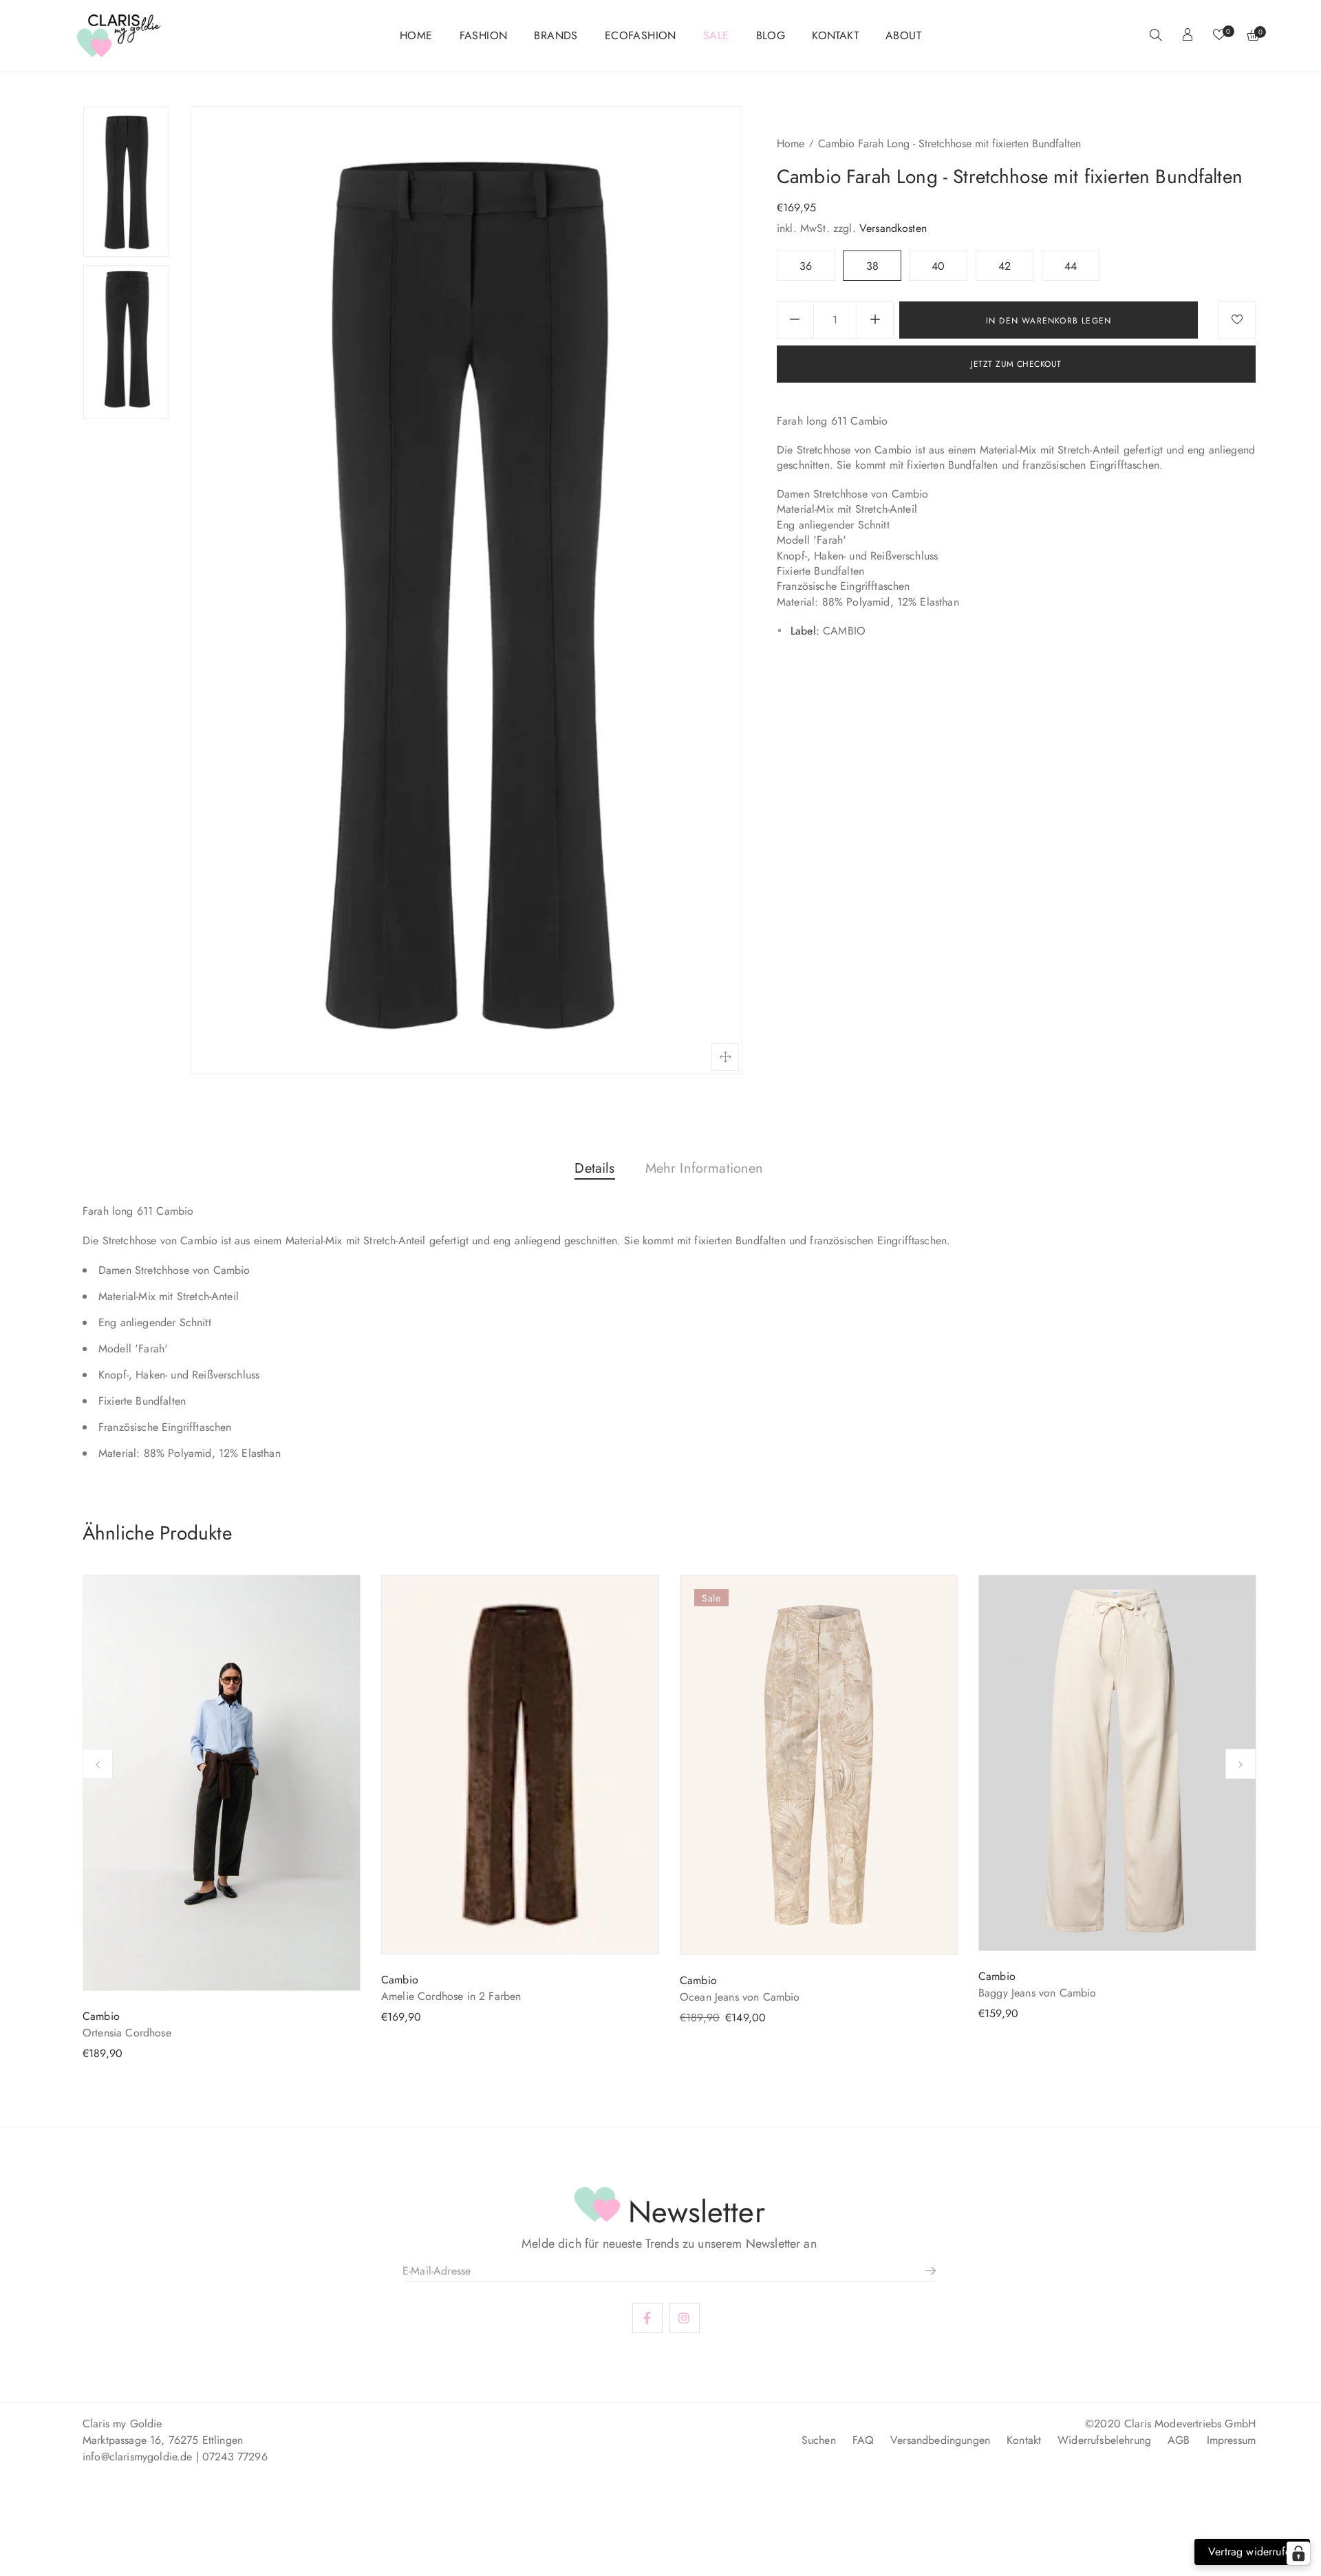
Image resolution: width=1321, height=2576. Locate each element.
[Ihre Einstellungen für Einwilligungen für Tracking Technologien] (1298, 2553)
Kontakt (1024, 2440)
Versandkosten (893, 228)
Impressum (1231, 2440)
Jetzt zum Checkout (1016, 364)
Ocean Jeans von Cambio (740, 1997)
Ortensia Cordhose (127, 2033)
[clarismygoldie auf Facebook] (647, 2319)
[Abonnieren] (925, 2270)
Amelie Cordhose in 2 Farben (451, 1996)
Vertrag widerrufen (1252, 2552)
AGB (1179, 2440)
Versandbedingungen (940, 2440)
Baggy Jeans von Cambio (1038, 1993)
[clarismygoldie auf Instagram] (685, 2319)
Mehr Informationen (705, 1168)
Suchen (819, 2440)
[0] (1219, 36)
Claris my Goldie (122, 2424)
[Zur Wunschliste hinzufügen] (1237, 320)
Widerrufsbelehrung (1104, 2440)
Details (594, 1168)
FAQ (863, 2440)
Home (791, 143)
